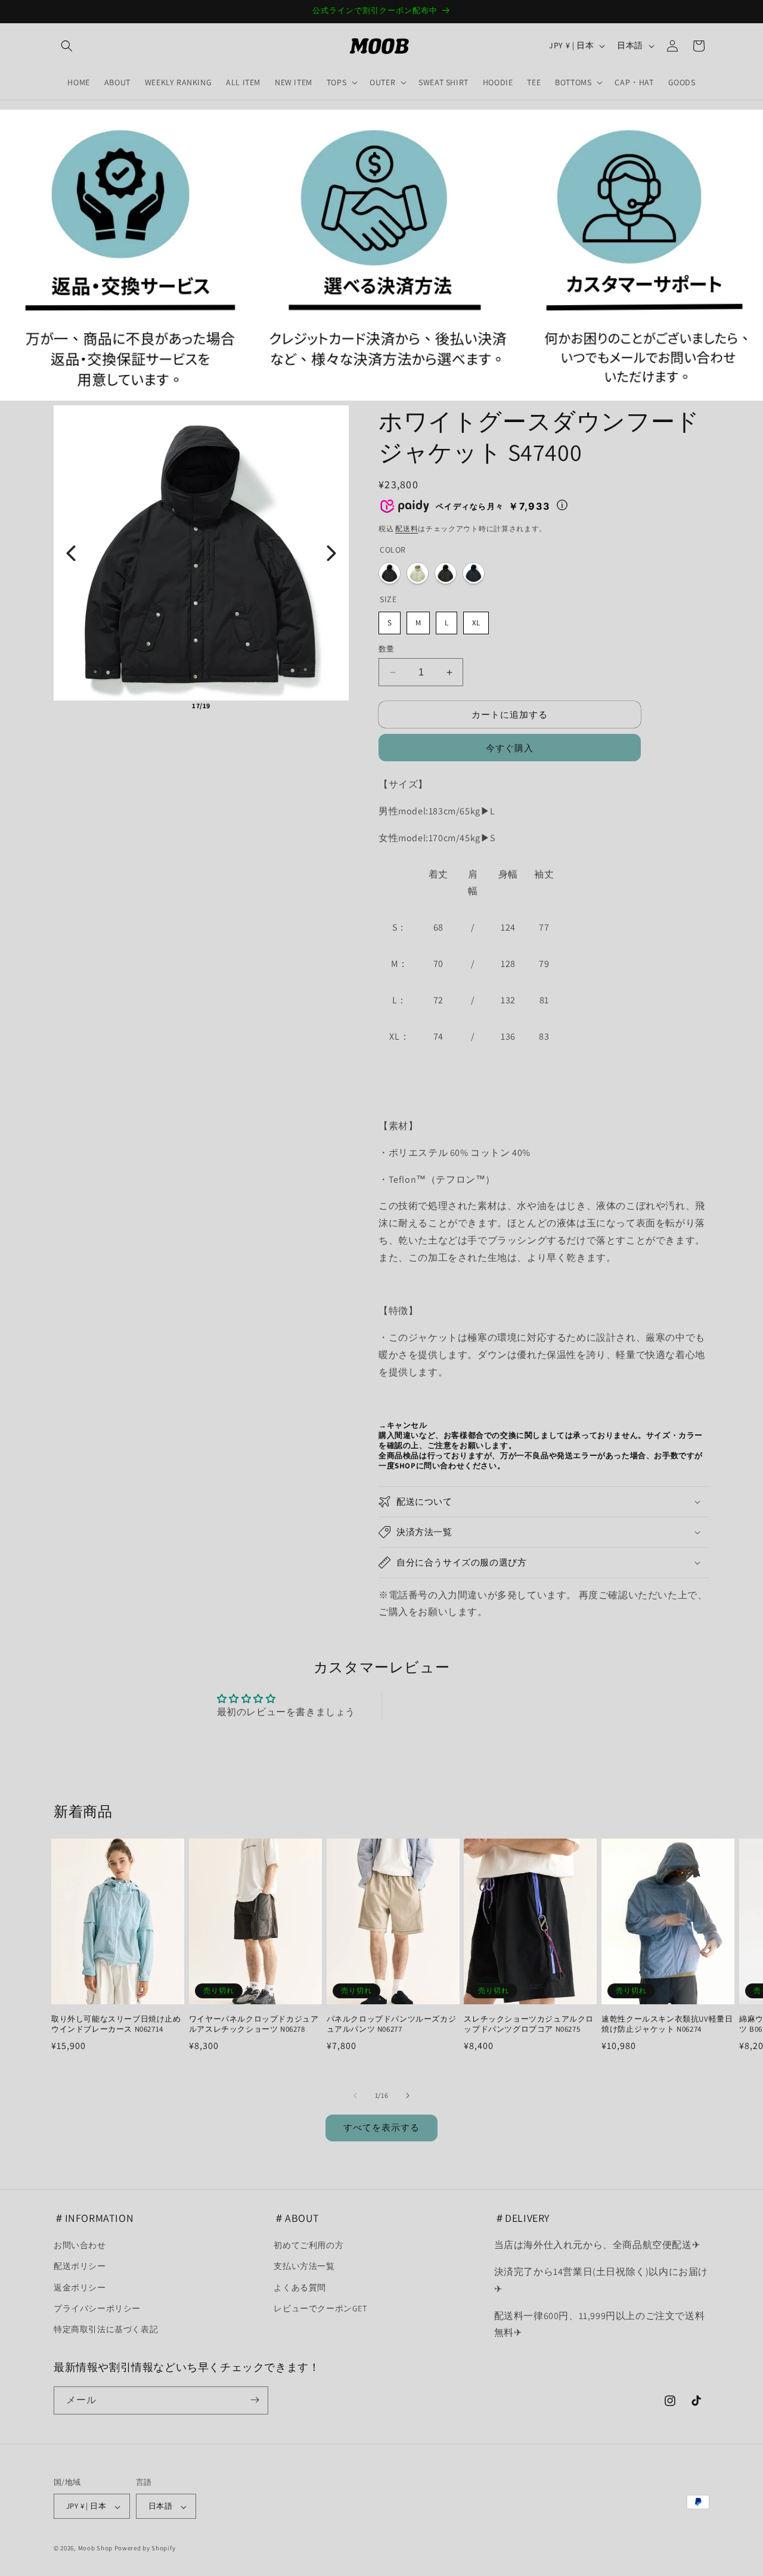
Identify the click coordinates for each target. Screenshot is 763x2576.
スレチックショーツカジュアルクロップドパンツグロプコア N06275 (529, 2025)
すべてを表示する (381, 2128)
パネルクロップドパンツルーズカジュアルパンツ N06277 (392, 2025)
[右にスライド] (408, 2095)
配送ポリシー (80, 2267)
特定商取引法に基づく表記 (106, 2329)
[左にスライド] (355, 2095)
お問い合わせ (80, 2246)
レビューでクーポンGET (320, 2308)
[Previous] (71, 553)
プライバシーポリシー (97, 2308)
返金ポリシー (80, 2287)
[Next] (331, 553)
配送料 (407, 528)
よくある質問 (300, 2287)
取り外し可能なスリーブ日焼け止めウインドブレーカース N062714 (116, 2025)
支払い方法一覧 (304, 2267)
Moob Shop (95, 2549)
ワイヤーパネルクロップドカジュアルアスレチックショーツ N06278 (254, 2025)
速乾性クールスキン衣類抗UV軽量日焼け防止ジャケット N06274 (667, 2025)
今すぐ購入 (510, 748)
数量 (387, 649)
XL (476, 623)
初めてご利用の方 (308, 2246)
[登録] (255, 2400)
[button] (67, 46)
